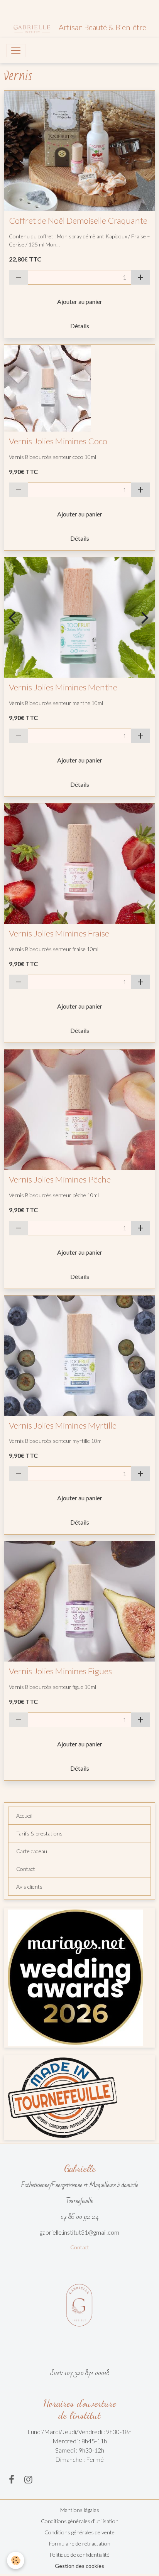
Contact (26, 1869)
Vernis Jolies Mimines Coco (58, 441)
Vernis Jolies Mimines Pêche (60, 1179)
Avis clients (29, 1887)
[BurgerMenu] (16, 51)
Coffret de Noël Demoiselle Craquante (78, 221)
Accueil (24, 1816)
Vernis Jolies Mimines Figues (60, 1671)
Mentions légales (80, 2510)
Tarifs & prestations (39, 1833)
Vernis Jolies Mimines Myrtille (63, 1425)
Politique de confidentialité (79, 2555)
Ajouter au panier (80, 301)
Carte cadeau (32, 1851)
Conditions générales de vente (79, 2532)
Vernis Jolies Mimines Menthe (63, 687)
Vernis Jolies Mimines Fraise (59, 933)
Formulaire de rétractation (80, 2543)
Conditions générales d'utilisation (80, 2521)
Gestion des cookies (79, 2566)
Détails (80, 326)
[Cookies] (16, 2560)
